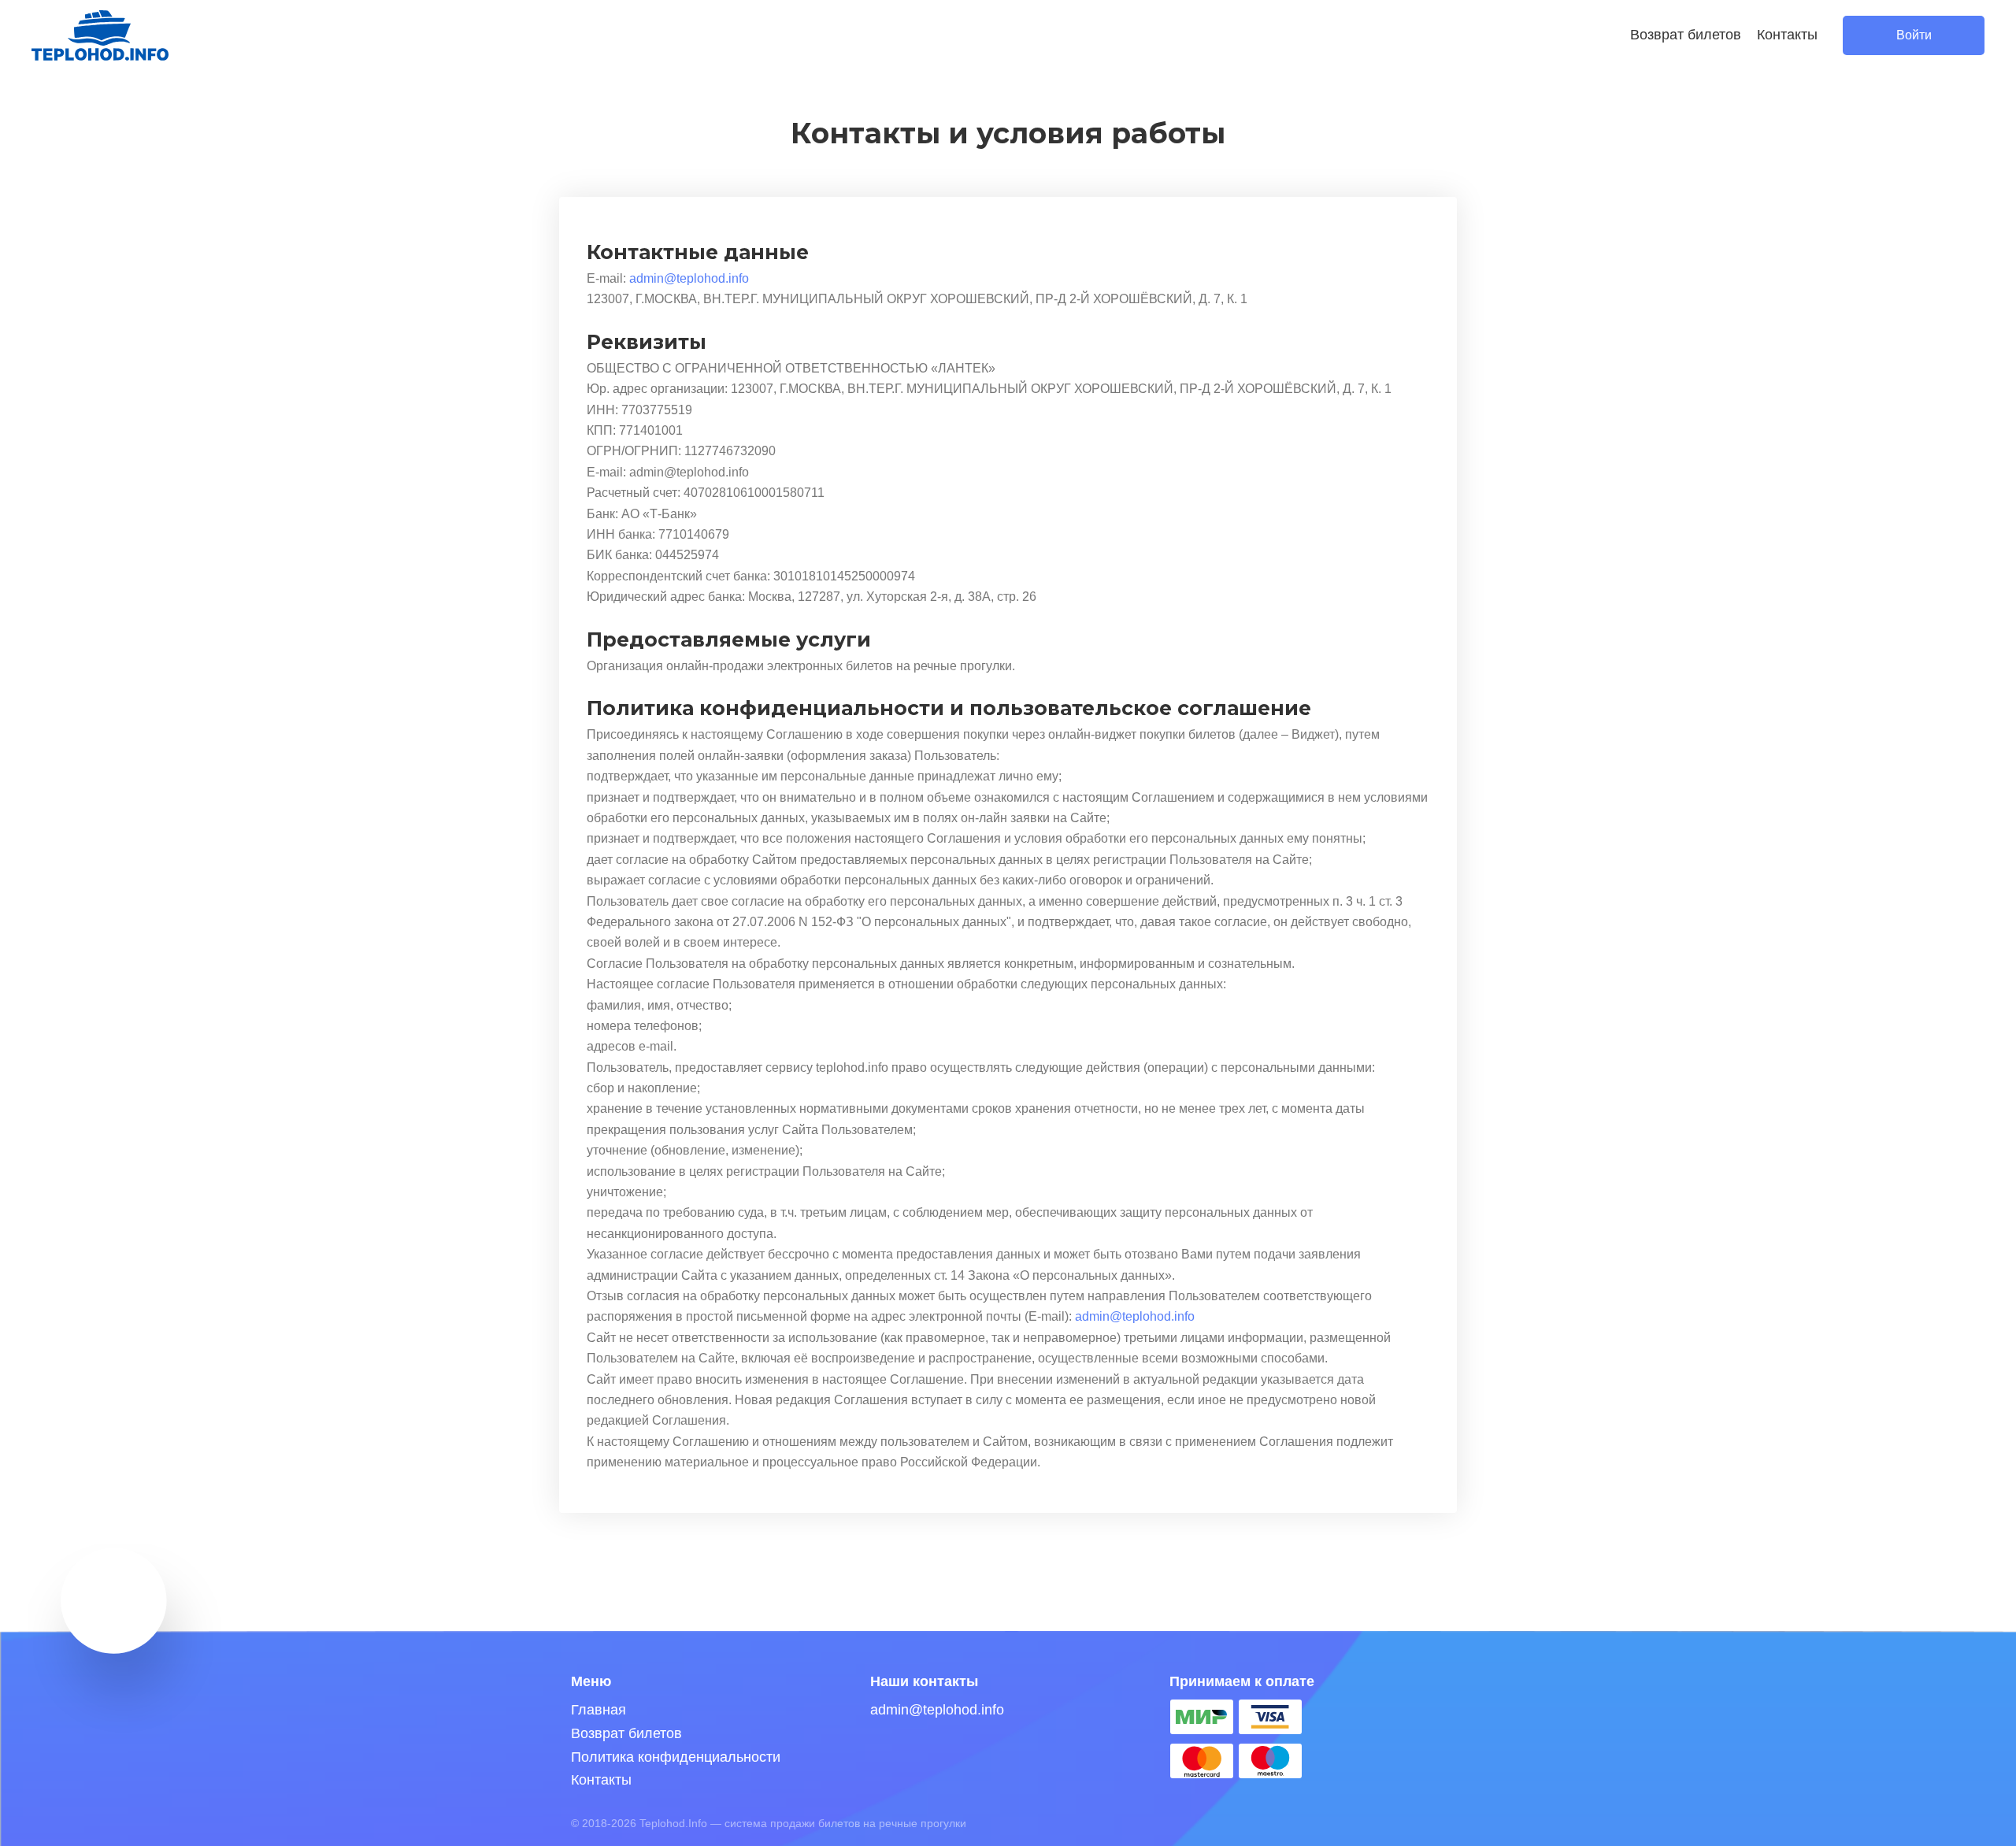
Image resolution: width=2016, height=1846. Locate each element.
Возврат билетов (1686, 35)
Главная (598, 1710)
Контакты (1787, 35)
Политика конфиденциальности (676, 1757)
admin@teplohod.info (689, 278)
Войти (1914, 35)
